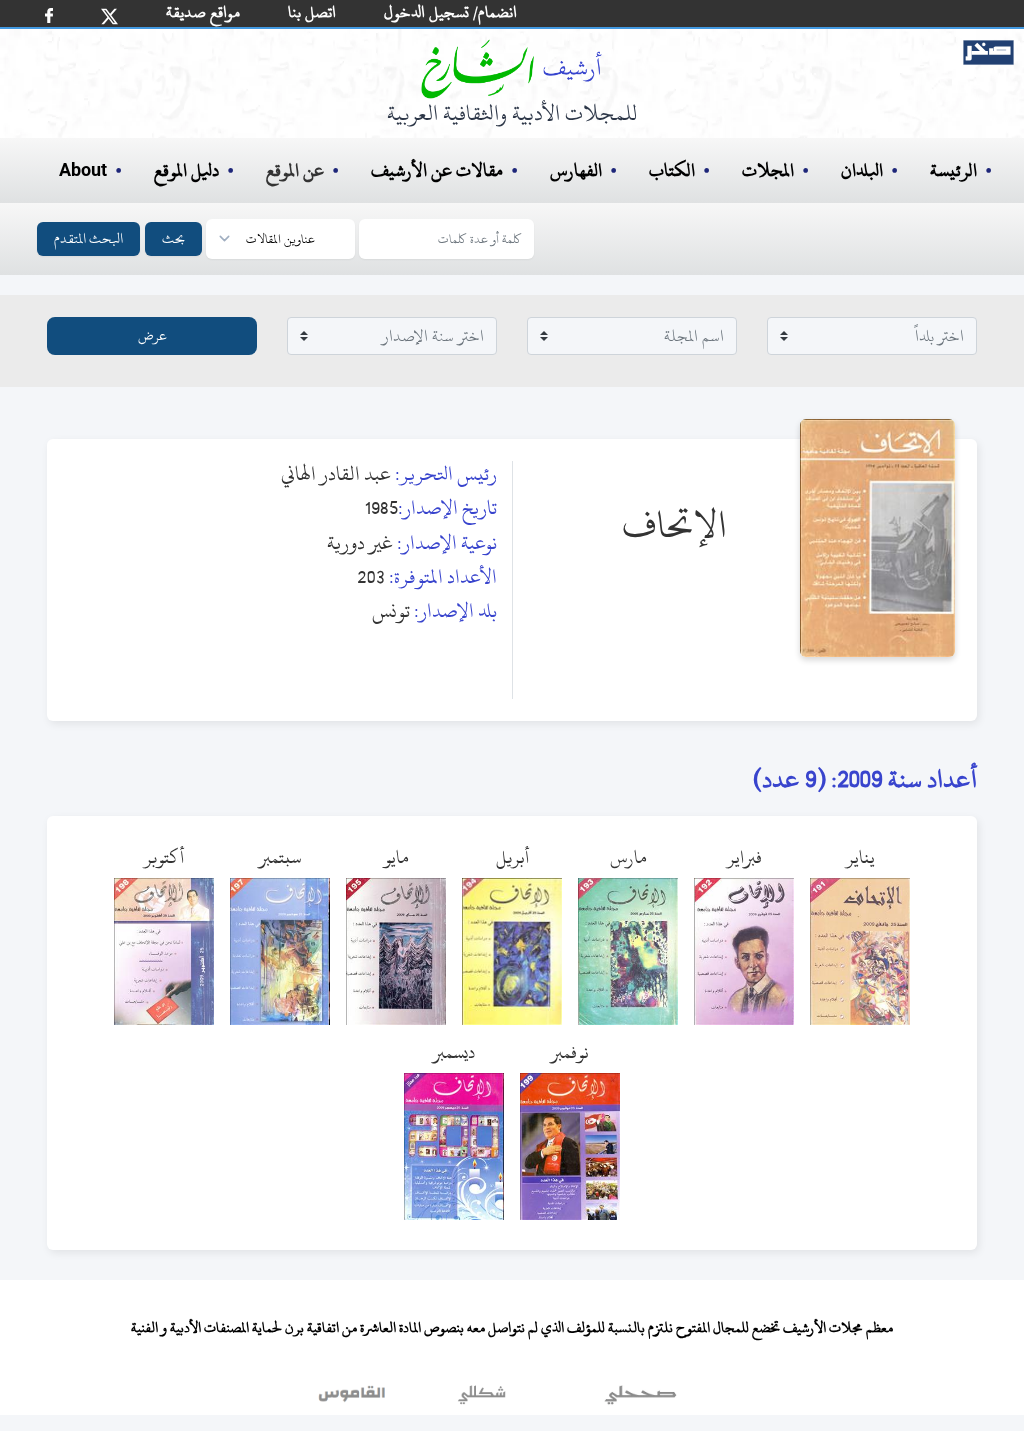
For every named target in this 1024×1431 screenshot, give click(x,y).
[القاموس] (354, 1400)
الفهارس (576, 170)
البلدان (862, 170)
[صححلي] (640, 1400)
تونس (391, 610)
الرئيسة (953, 170)
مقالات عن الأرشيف (437, 170)
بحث (173, 238)
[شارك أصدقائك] (49, 15)
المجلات (768, 170)
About (83, 171)
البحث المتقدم (88, 238)
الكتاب (672, 170)
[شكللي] (482, 1400)
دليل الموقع (186, 170)
